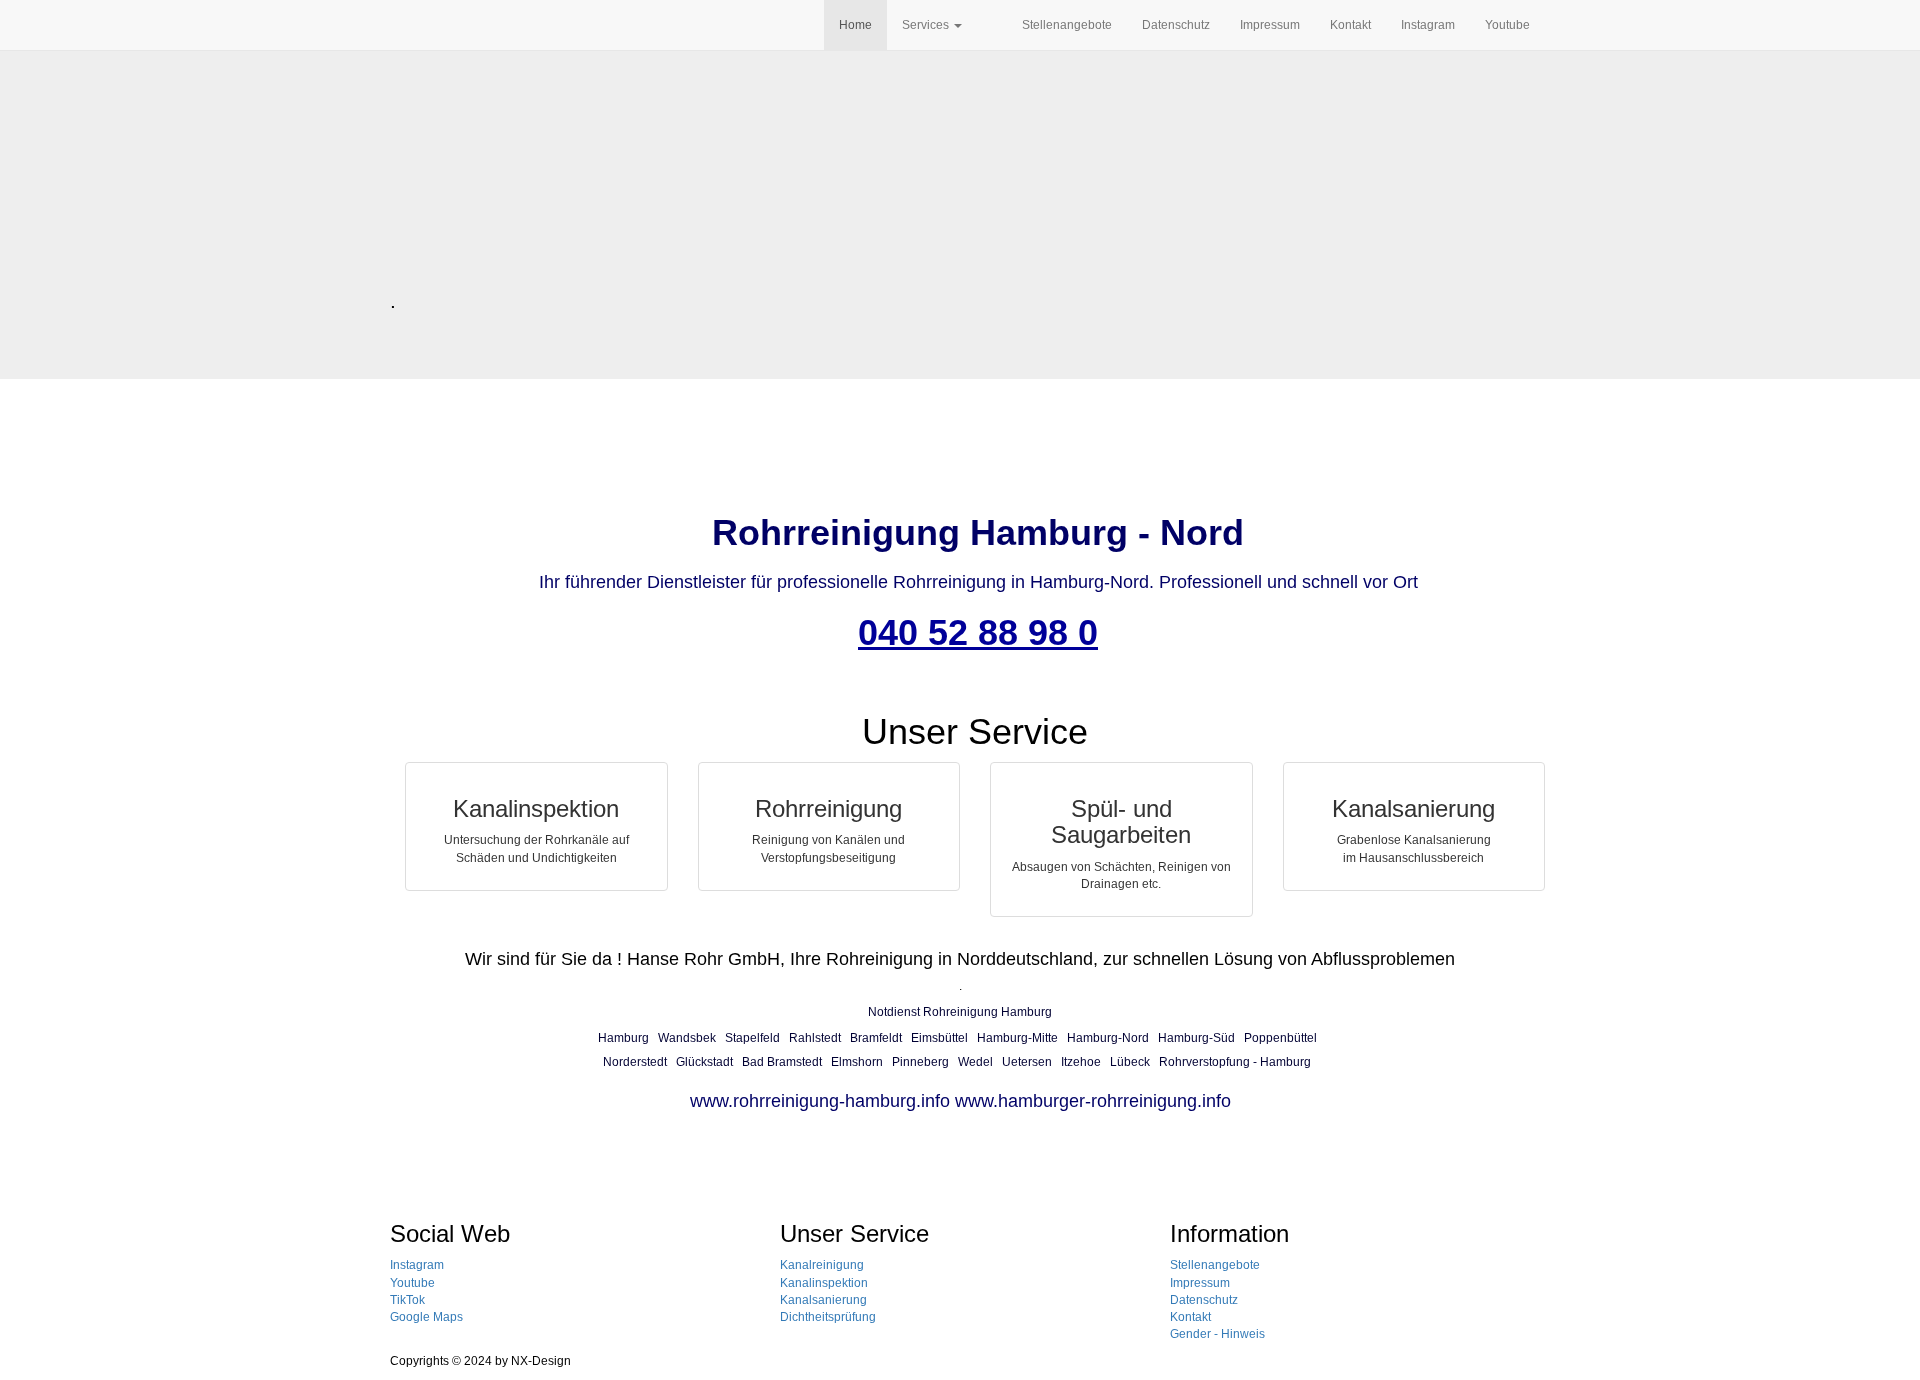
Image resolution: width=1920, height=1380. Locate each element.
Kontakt (1350, 25)
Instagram (1428, 25)
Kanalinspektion (824, 1283)
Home (855, 25)
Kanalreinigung (822, 1265)
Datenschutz (1176, 25)
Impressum (1270, 25)
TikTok (407, 1300)
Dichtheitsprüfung (828, 1317)
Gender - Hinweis (1217, 1334)
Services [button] (927, 25)
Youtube (1507, 25)
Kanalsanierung (823, 1300)
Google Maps (426, 1317)
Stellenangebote (1067, 25)
